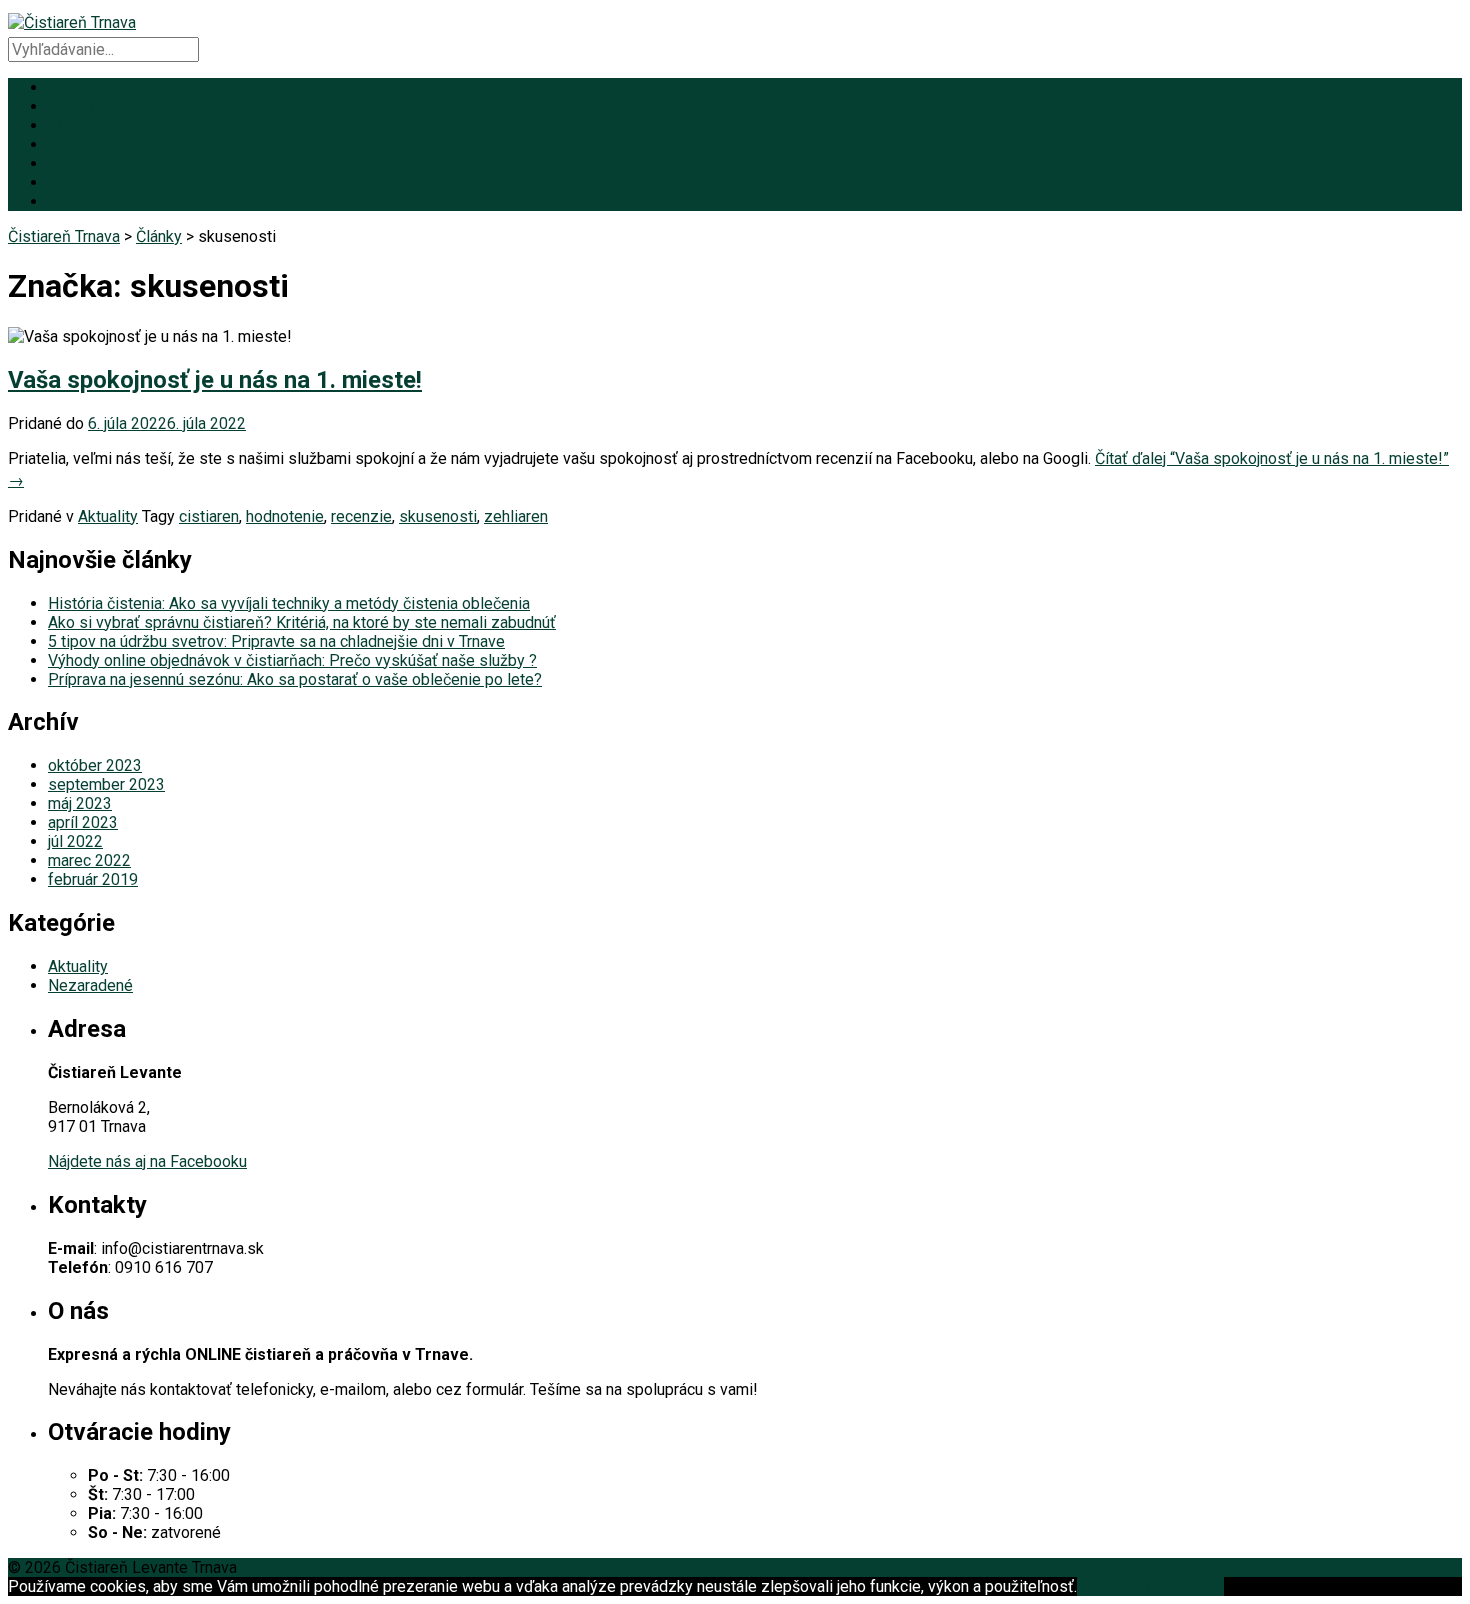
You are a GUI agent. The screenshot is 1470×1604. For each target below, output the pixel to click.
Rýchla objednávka (112, 87)
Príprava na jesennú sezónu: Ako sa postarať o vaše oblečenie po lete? (295, 679)
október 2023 (95, 765)
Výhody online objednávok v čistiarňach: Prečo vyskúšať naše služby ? (292, 660)
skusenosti (438, 516)
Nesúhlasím (1182, 1586)
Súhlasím (1109, 1586)
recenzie (361, 516)
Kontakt (74, 201)
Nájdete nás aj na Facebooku (147, 1161)
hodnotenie (285, 516)
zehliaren (516, 516)
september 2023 (106, 784)
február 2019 (93, 879)
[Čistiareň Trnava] (72, 22)
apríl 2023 (83, 822)
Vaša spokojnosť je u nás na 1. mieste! (215, 380)
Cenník (71, 106)
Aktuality (108, 516)
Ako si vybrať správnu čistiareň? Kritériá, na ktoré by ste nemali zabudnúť (302, 622)
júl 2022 (75, 841)
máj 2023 (80, 803)
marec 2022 (89, 860)
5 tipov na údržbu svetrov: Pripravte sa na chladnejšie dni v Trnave (276, 641)
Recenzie (81, 163)
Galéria (72, 144)
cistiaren (209, 516)
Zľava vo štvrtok (104, 125)
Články (71, 182)
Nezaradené (90, 985)
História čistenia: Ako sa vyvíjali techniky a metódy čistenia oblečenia (289, 603)
